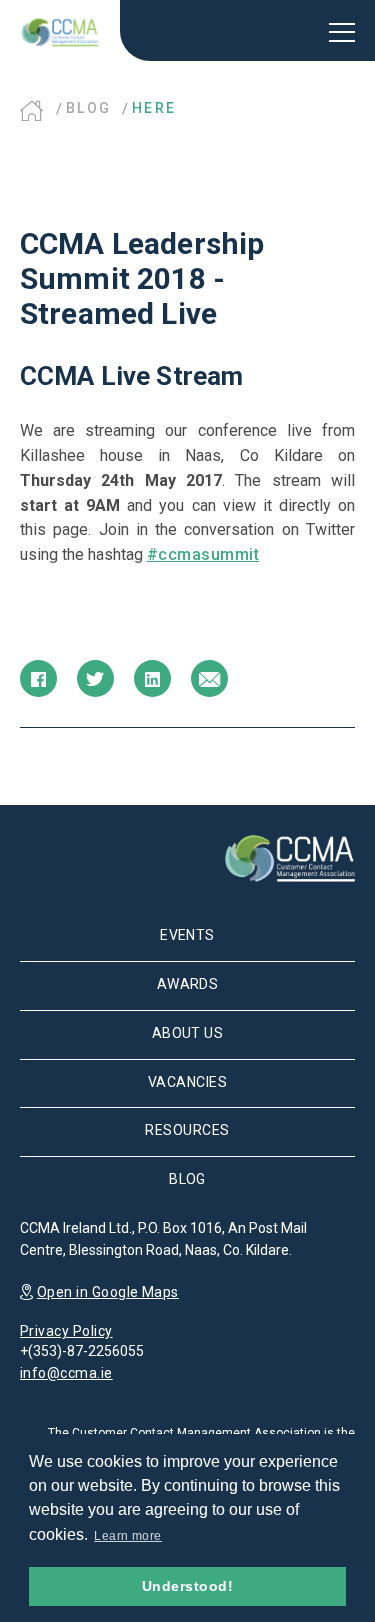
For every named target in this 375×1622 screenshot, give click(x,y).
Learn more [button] (128, 1536)
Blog (89, 108)
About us (188, 1033)
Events (187, 935)
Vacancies (187, 1082)
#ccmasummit (203, 554)
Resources (187, 1130)
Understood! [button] (187, 1586)
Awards (188, 984)
